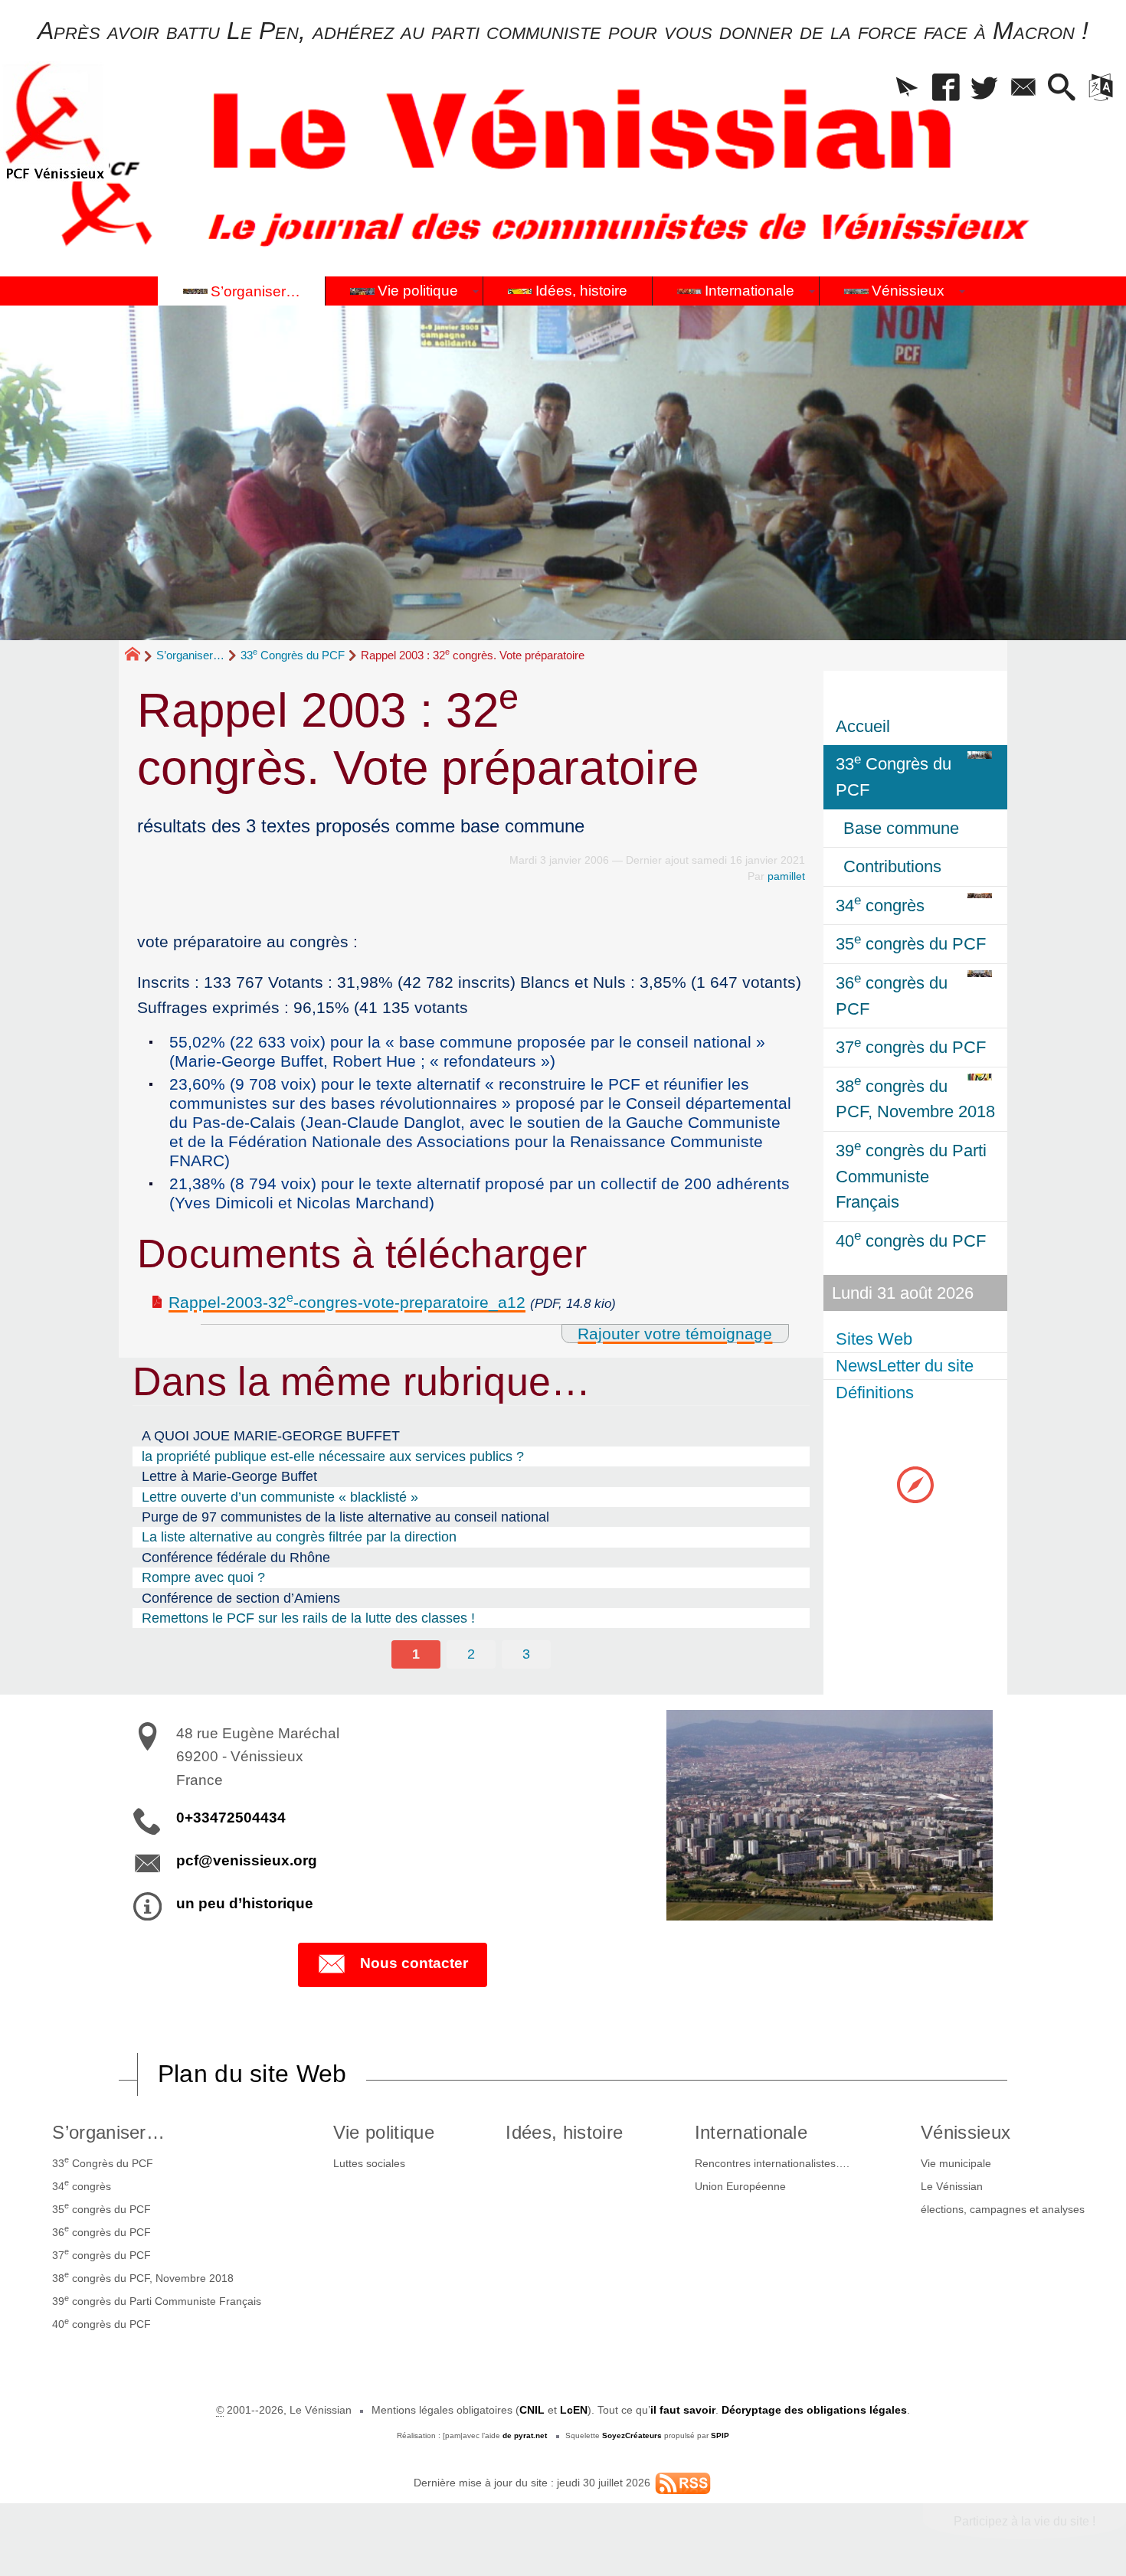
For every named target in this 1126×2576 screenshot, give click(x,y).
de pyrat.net (525, 2435)
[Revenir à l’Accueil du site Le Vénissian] (54, 121)
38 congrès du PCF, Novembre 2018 (143, 2277)
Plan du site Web (252, 2074)
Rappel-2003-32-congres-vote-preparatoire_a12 (347, 1302)
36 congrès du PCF (101, 2231)
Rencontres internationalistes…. (772, 2163)
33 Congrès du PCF (293, 655)
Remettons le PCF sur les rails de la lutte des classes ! (308, 1618)
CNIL (532, 2410)
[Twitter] (985, 88)
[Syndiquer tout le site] (683, 2483)
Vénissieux (966, 2132)
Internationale (751, 2132)
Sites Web (874, 1339)
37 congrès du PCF (101, 2254)
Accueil (863, 726)
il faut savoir (683, 2410)
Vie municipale (956, 2163)
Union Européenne (740, 2186)
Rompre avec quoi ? (203, 1577)
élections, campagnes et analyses (1003, 2209)
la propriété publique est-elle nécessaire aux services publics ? (333, 1456)
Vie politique (384, 2132)
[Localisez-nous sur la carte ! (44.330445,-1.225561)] (915, 1484)
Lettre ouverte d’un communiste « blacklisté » (280, 1497)
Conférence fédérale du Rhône (236, 1558)
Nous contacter (414, 1963)
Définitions (875, 1393)
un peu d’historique (245, 1903)
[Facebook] (946, 88)
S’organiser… (190, 655)
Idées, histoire (564, 2132)
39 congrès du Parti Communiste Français (157, 2300)
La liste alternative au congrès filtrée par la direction (299, 1537)
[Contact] (1023, 88)
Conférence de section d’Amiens (241, 1598)
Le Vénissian (952, 2186)
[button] (907, 88)
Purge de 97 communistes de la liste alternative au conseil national (345, 1517)
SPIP (720, 2435)
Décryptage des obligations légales (814, 2410)
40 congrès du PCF (101, 2323)
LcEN (574, 2410)
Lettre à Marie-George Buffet (229, 1476)
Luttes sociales (369, 2163)
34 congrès (82, 2185)
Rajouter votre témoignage (675, 1334)
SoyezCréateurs (632, 2435)
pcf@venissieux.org (247, 1860)
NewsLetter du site (905, 1366)
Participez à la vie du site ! (1025, 2521)
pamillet (786, 876)
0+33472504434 (231, 1818)
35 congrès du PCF (101, 2208)
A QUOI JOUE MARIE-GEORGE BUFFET (271, 1436)
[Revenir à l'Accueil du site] (139, 656)
